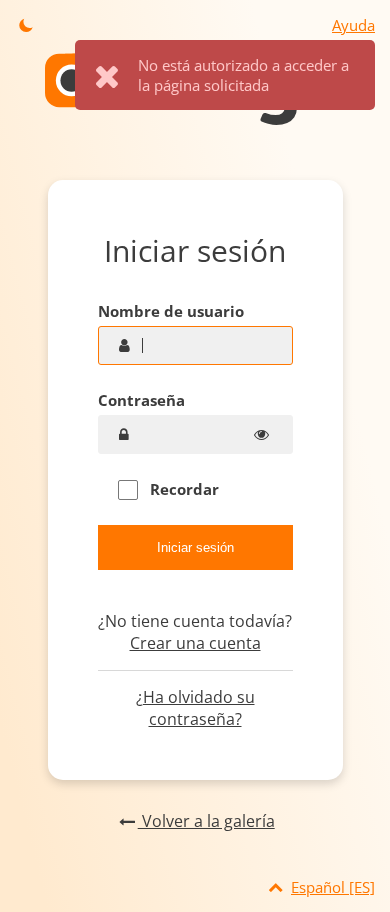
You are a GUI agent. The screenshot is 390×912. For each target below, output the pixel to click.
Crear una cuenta (195, 643)
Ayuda (353, 25)
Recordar (182, 489)
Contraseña (141, 400)
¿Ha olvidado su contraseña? (195, 708)
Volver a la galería (206, 821)
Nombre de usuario (171, 311)
